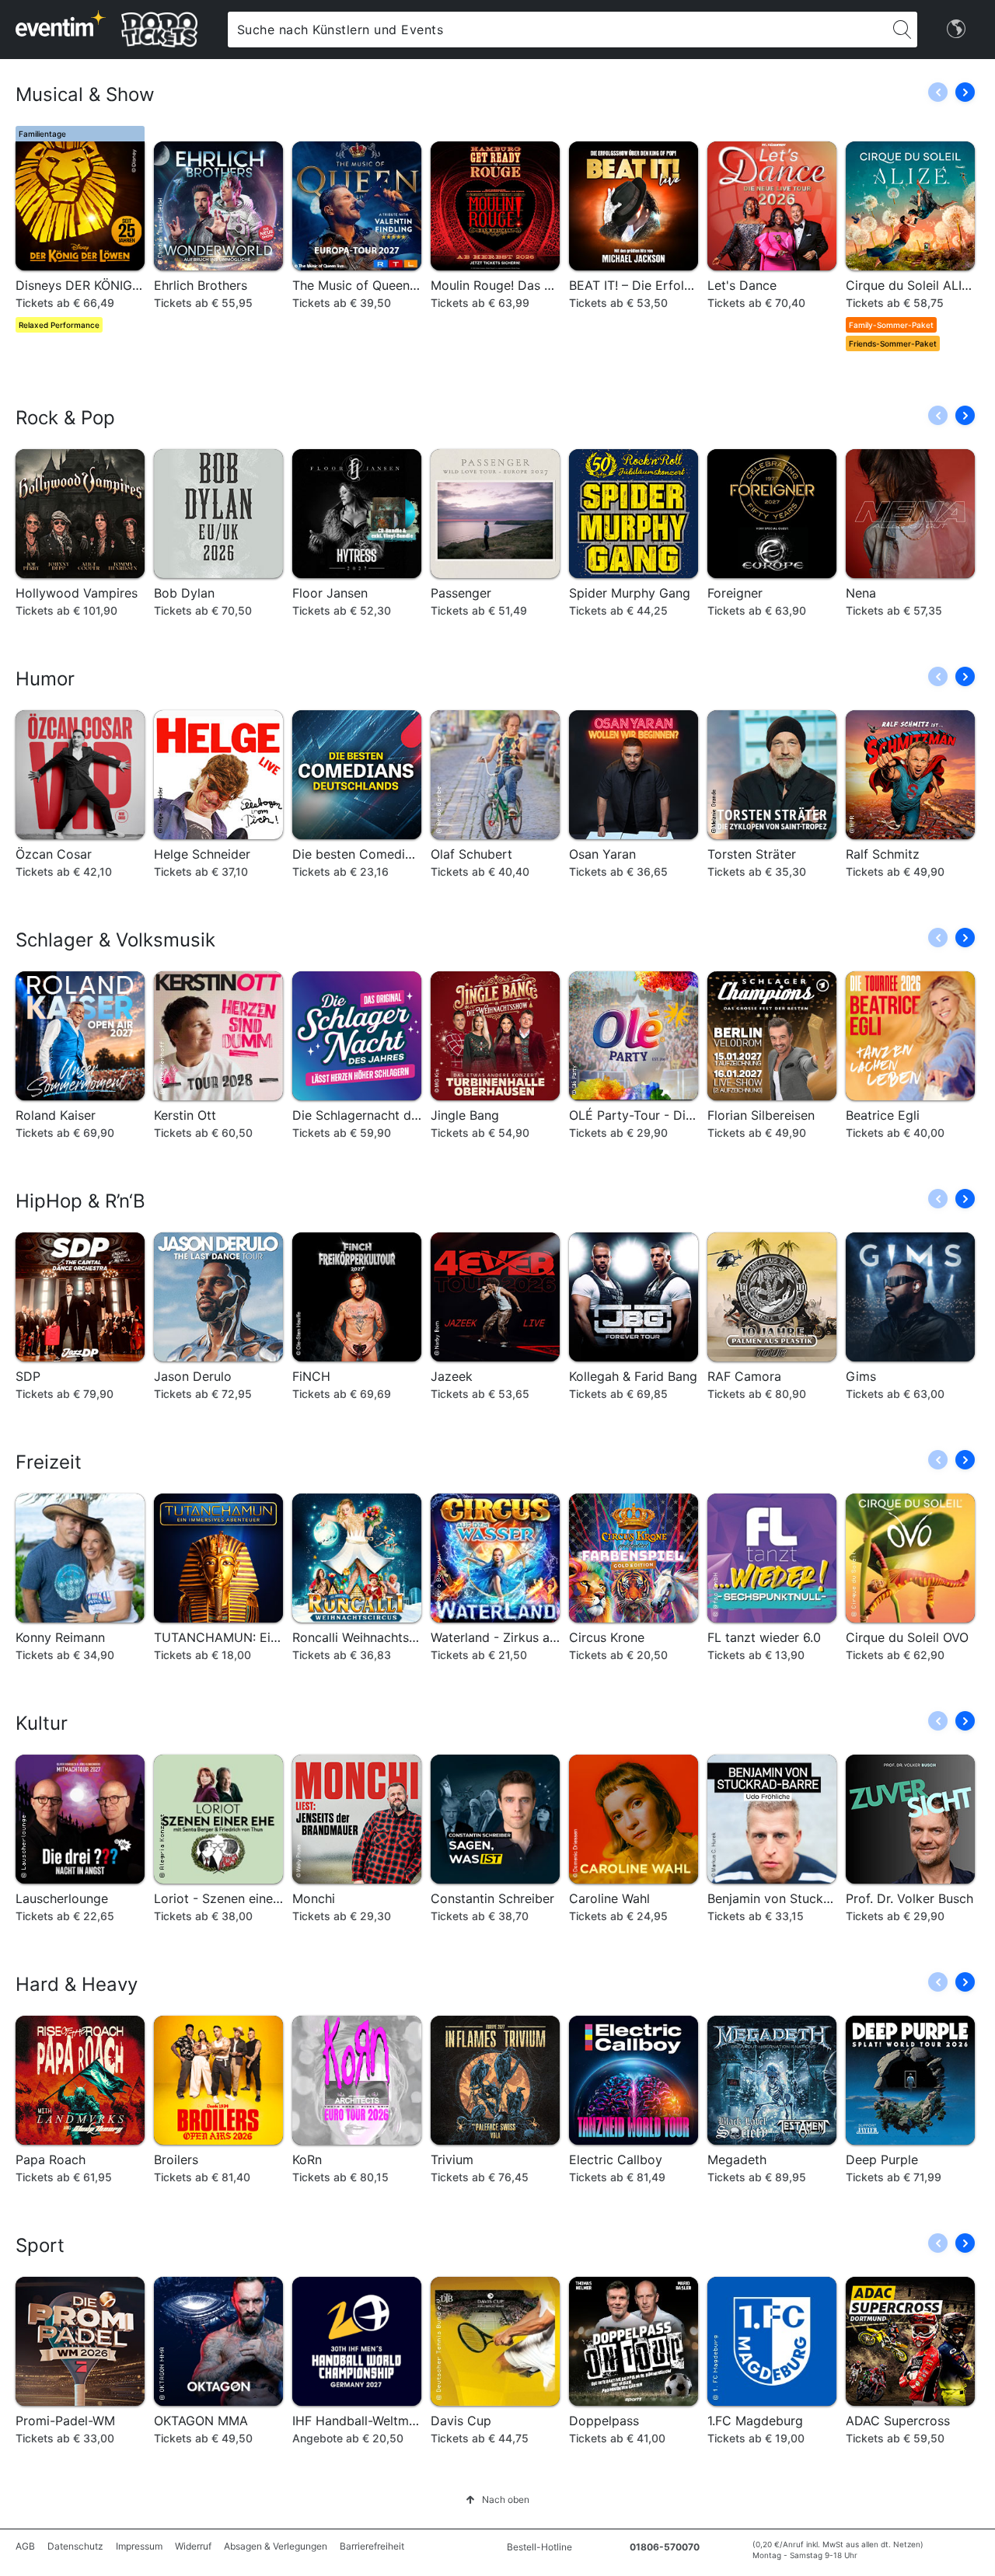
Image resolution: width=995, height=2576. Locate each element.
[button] (965, 92)
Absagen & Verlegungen (276, 2546)
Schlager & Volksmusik (115, 940)
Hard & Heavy (77, 1984)
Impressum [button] (139, 2546)
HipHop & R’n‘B (80, 1201)
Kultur (42, 1723)
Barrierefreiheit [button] (372, 2546)
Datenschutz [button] (75, 2546)
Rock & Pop (65, 418)
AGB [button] (25, 2546)
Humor (45, 679)
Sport (40, 2245)
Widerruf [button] (193, 2546)
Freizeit (49, 1462)
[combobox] (557, 30)
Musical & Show (85, 94)
